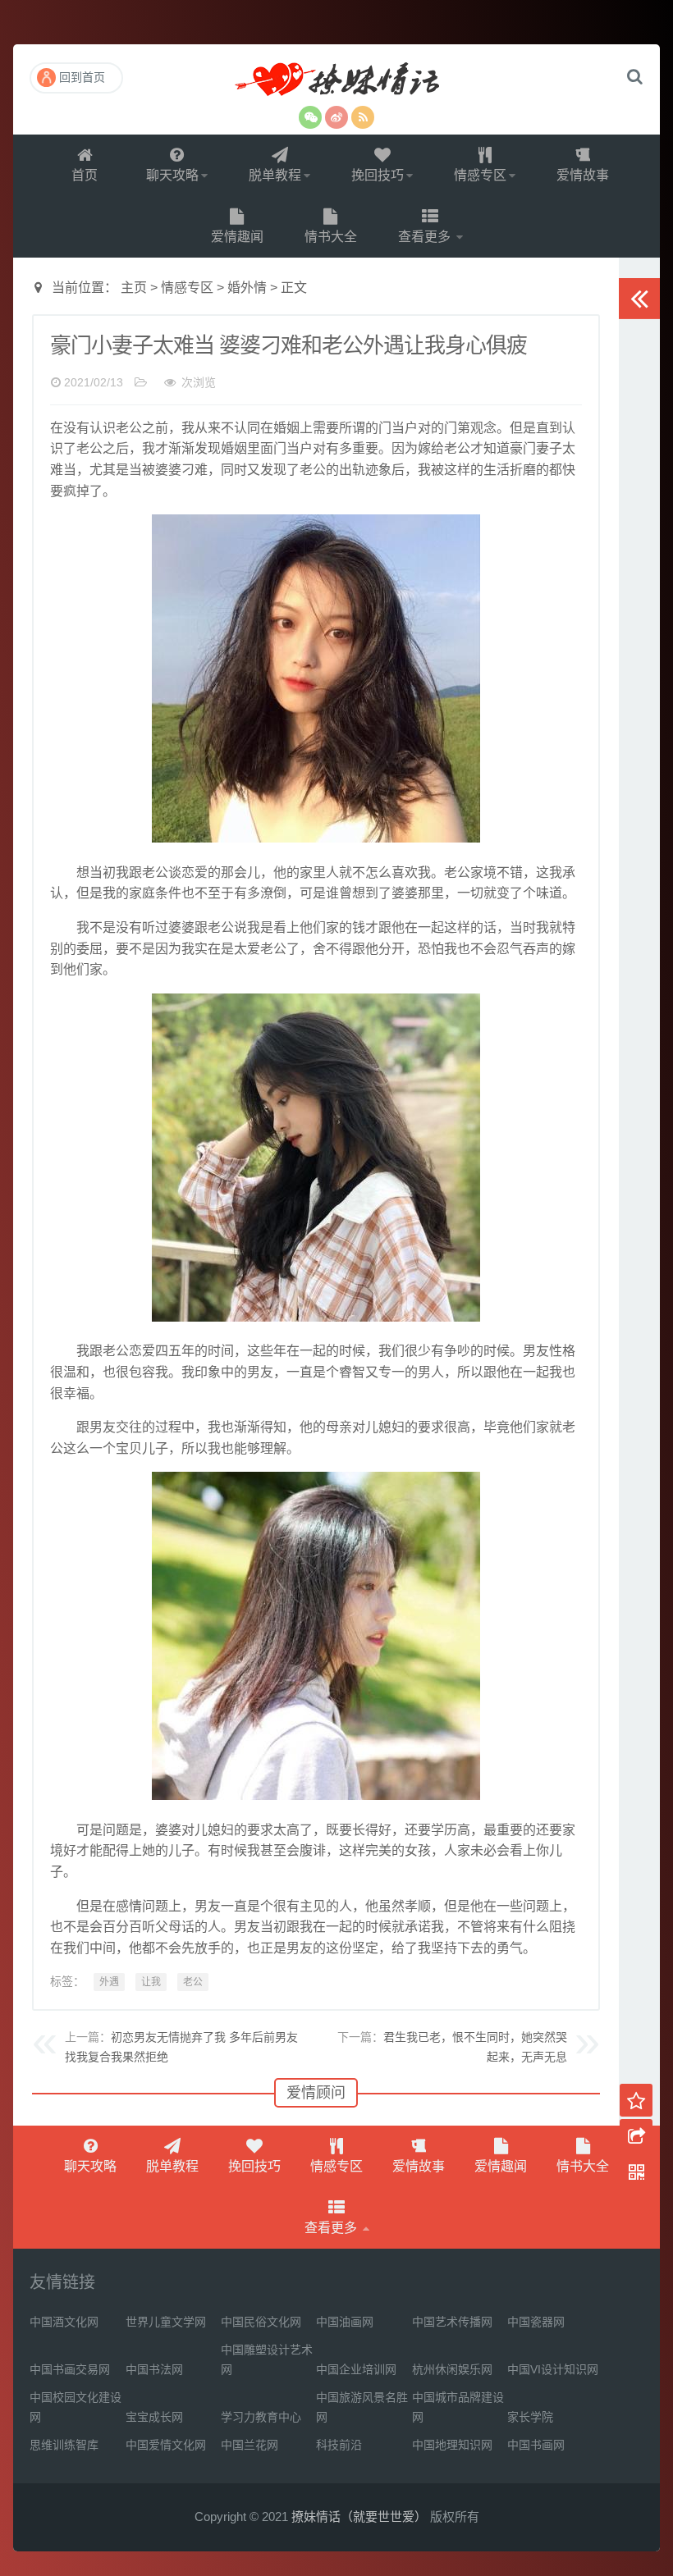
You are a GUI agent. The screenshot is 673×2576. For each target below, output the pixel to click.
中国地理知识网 (452, 2445)
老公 (193, 1982)
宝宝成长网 (154, 2417)
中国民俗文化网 (261, 2322)
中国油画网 (345, 2322)
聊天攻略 (172, 175)
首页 (85, 175)
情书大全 (331, 237)
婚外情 (247, 288)
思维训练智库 (64, 2445)
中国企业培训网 (356, 2369)
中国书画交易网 (70, 2369)
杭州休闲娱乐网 (452, 2369)
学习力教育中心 (261, 2417)
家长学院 (530, 2417)
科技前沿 (339, 2445)
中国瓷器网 (536, 2322)
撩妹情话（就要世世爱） (336, 81)
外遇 (109, 1982)
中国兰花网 (250, 2445)
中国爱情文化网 (166, 2445)
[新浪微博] (336, 117)
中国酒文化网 (64, 2322)
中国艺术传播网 (452, 2322)
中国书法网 (154, 2369)
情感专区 (480, 175)
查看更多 (426, 237)
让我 (151, 1982)
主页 (134, 288)
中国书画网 (536, 2445)
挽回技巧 (378, 175)
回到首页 (82, 77)
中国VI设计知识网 (553, 2369)
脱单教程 (275, 175)
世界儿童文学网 (166, 2322)
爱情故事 (583, 175)
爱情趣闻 (237, 237)
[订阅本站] (363, 117)
